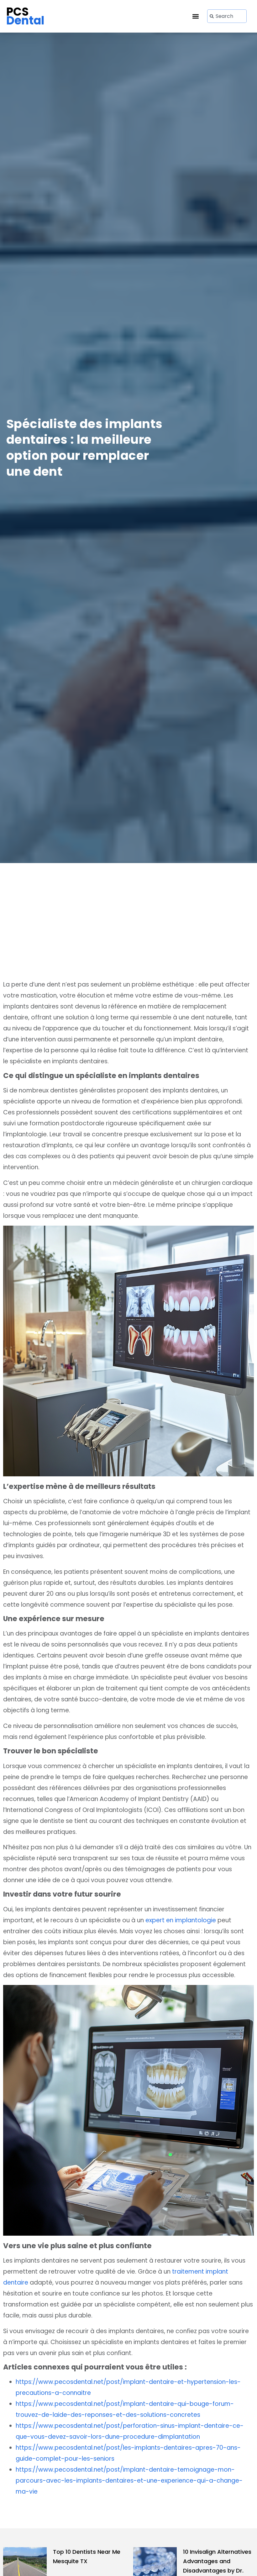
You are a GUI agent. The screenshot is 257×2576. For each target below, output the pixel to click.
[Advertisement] (128, 929)
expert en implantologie (181, 1920)
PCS (25, 16)
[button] (196, 16)
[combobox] (227, 16)
